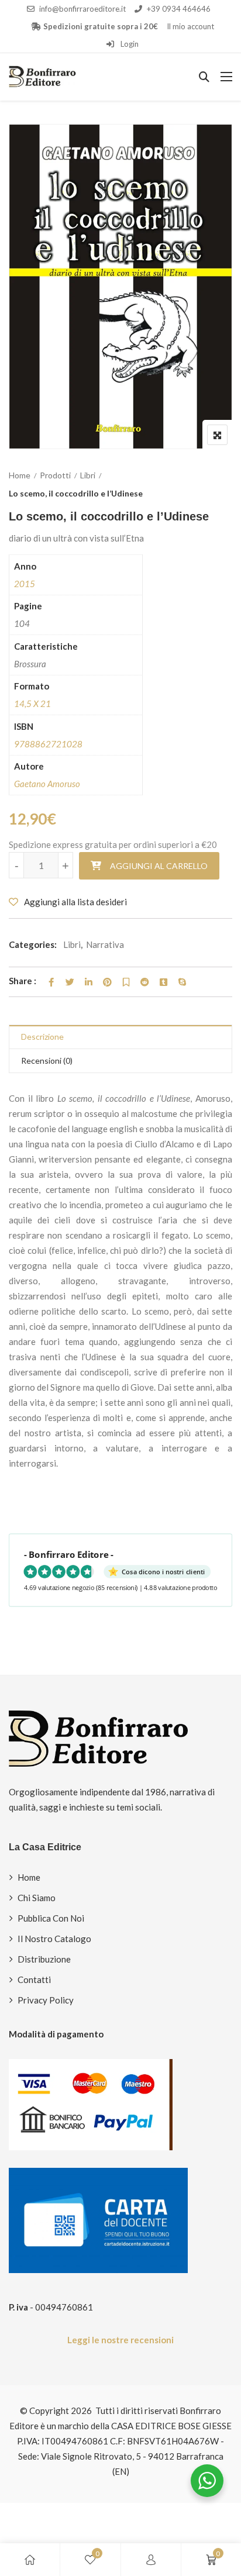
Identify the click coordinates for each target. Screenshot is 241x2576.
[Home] (30, 2560)
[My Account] (151, 2560)
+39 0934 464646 (179, 9)
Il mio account (190, 26)
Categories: (33, 944)
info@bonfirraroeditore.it (82, 9)
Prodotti (55, 475)
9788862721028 (48, 744)
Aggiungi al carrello (159, 866)
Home (20, 475)
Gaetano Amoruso (47, 784)
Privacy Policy (46, 2000)
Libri (88, 475)
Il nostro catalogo (54, 1939)
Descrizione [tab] (42, 1037)
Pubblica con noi (51, 1918)
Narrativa (105, 944)
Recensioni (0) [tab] (47, 1061)
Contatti (34, 1980)
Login (129, 44)
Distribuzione (44, 1959)
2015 (25, 584)
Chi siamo (37, 1898)
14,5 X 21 (32, 704)
